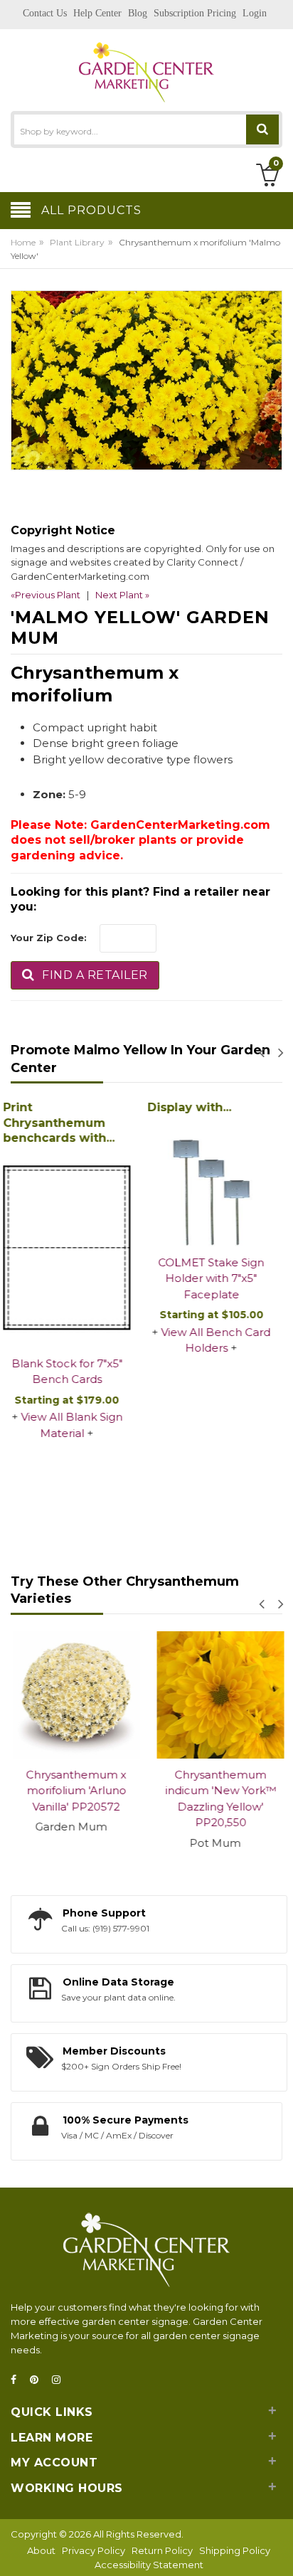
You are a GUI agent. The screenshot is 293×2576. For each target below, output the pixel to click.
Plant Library (77, 242)
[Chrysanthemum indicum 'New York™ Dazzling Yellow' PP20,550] (219, 1695)
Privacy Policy (94, 2550)
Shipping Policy (235, 2550)
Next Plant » (122, 595)
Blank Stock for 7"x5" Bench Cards (75, 1372)
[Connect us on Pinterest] (38, 2380)
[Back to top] (278, 2550)
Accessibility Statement (149, 2565)
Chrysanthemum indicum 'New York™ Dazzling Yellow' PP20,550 (219, 1799)
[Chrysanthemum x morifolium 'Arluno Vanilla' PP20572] (74, 1695)
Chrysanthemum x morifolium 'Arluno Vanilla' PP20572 (74, 1791)
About (41, 2550)
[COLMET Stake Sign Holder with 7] (219, 1183)
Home (23, 242)
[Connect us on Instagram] (60, 2380)
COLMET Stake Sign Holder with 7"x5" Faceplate (219, 1278)
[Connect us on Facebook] (18, 2380)
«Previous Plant (46, 595)
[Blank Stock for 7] (74, 1249)
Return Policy (162, 2550)
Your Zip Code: (49, 938)
